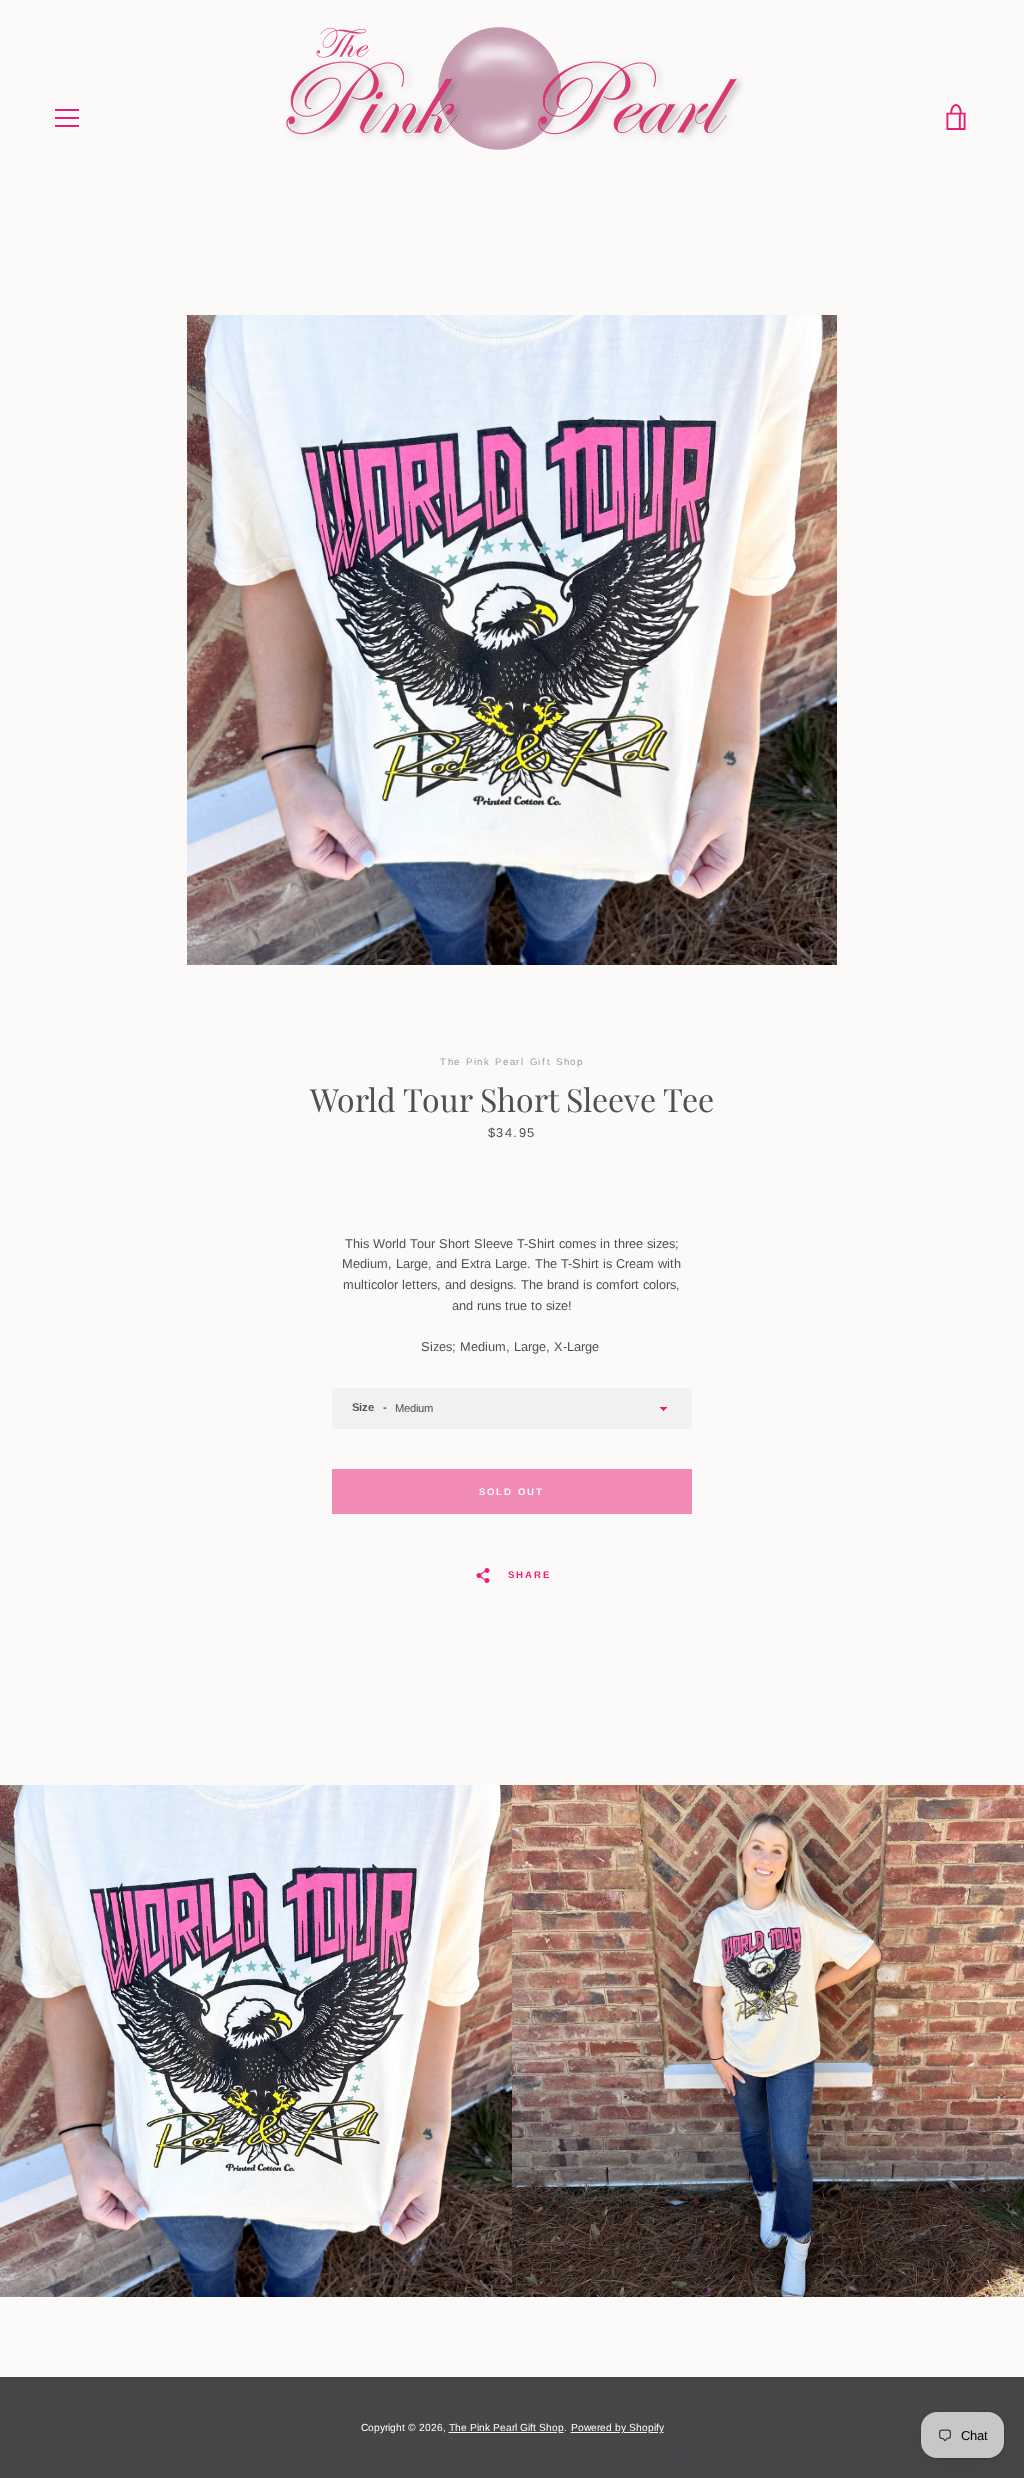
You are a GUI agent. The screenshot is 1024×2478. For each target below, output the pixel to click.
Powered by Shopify (617, 2427)
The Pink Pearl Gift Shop (506, 2427)
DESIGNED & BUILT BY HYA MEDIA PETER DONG (512, 2450)
